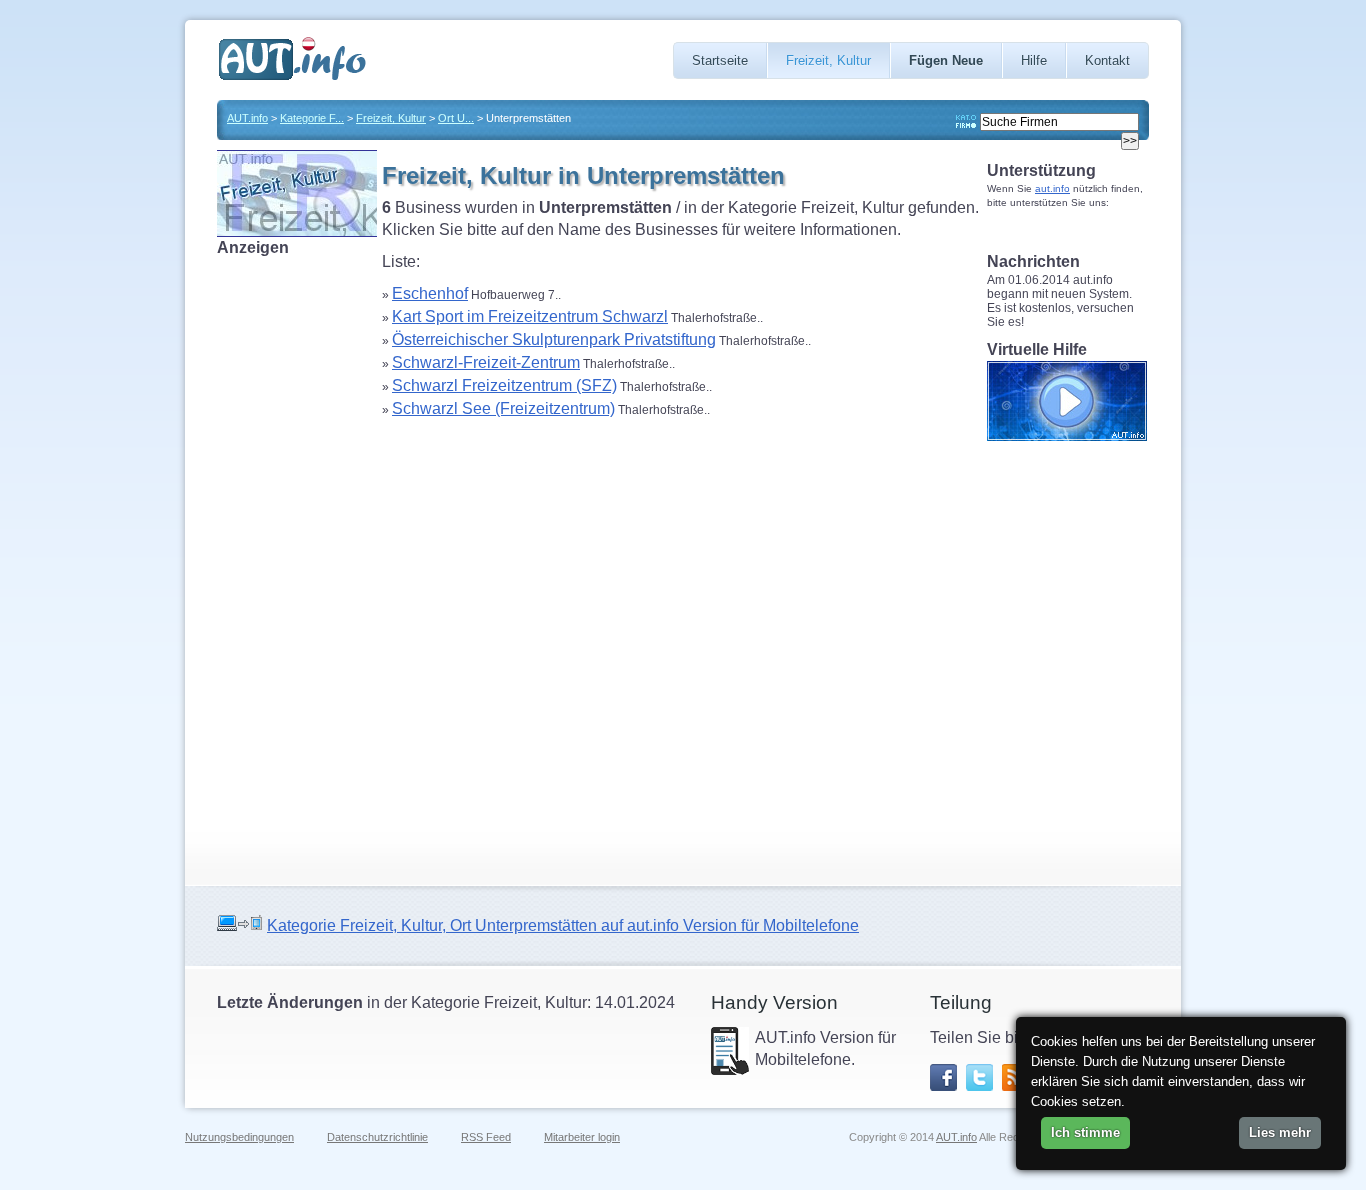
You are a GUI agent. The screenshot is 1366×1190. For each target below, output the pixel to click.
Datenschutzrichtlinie (377, 1137)
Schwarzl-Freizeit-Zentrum (486, 362)
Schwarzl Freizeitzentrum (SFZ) (504, 385)
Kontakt (1107, 60)
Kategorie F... (312, 118)
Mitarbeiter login (582, 1137)
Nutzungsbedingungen (239, 1137)
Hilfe (1034, 60)
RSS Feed (486, 1137)
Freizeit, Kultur (828, 60)
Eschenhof (430, 293)
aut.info (1052, 188)
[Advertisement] (297, 559)
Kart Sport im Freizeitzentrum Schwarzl (530, 316)
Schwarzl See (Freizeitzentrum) (503, 408)
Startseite (720, 60)
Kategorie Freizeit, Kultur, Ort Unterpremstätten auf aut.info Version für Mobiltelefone (563, 925)
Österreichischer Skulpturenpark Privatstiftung (554, 339)
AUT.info (247, 118)
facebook (943, 1077)
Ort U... (456, 118)
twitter (979, 1077)
